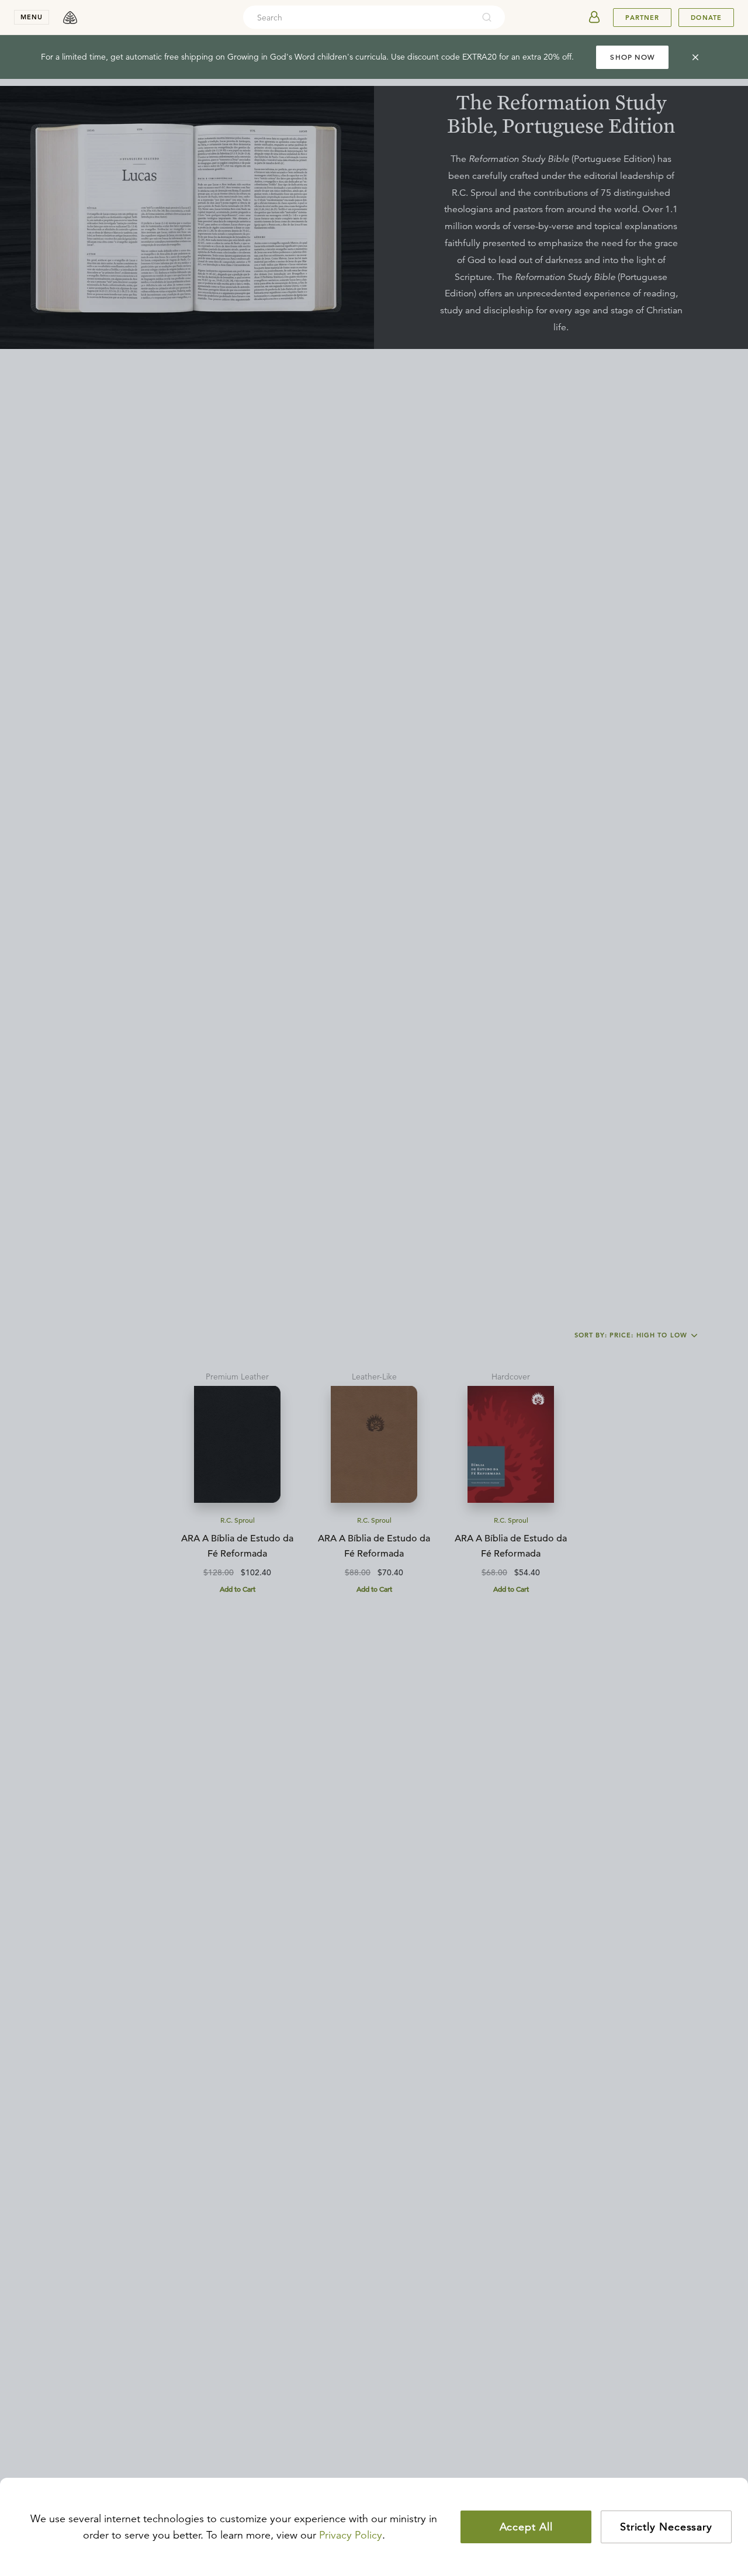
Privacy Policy (351, 2535)
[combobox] (358, 18)
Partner (642, 18)
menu (32, 17)
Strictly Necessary (666, 2527)
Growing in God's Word (271, 57)
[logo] (70, 18)
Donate (706, 18)
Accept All (526, 2527)
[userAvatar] (594, 18)
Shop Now (632, 57)
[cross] (695, 57)
